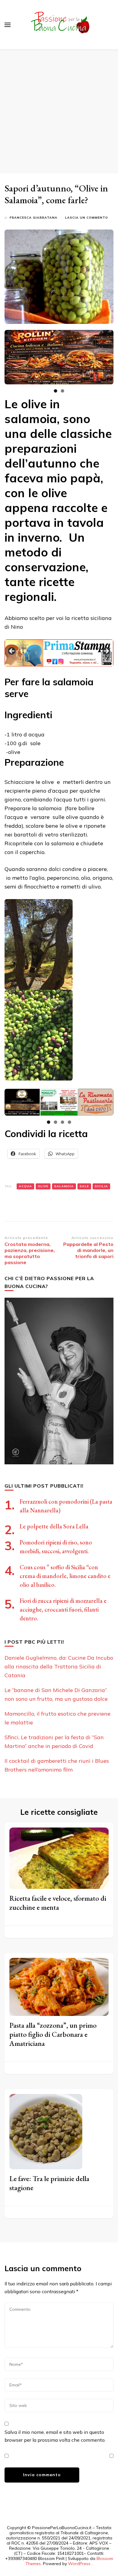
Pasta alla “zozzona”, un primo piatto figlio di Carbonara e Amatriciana (53, 2034)
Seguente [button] (106, 651)
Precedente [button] (12, 651)
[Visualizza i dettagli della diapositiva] (59, 357)
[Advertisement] (59, 111)
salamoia (64, 1186)
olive (43, 1186)
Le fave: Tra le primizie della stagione (49, 2183)
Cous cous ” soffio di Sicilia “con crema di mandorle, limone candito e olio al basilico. (65, 1576)
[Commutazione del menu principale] (8, 25)
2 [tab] (62, 391)
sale (84, 1186)
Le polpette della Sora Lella (54, 1526)
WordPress (79, 2564)
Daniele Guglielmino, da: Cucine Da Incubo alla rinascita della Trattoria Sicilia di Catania (59, 1666)
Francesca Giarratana (34, 218)
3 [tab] (62, 1122)
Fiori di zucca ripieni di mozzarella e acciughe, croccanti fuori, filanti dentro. (63, 1609)
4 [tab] (69, 1122)
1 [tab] (56, 391)
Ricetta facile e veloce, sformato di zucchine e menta (58, 1903)
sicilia (101, 1186)
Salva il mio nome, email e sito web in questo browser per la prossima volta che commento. (55, 2436)
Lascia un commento (87, 218)
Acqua (25, 1186)
